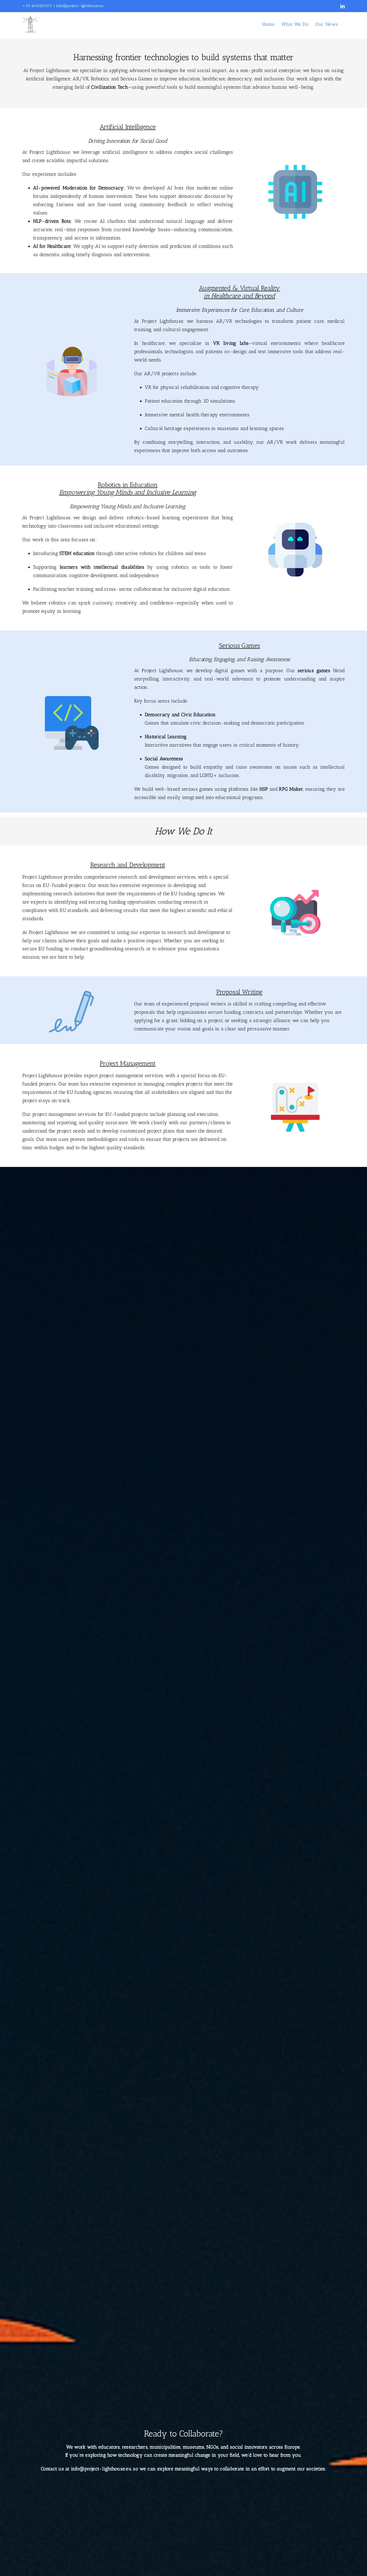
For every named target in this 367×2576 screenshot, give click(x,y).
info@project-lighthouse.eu (80, 6)
